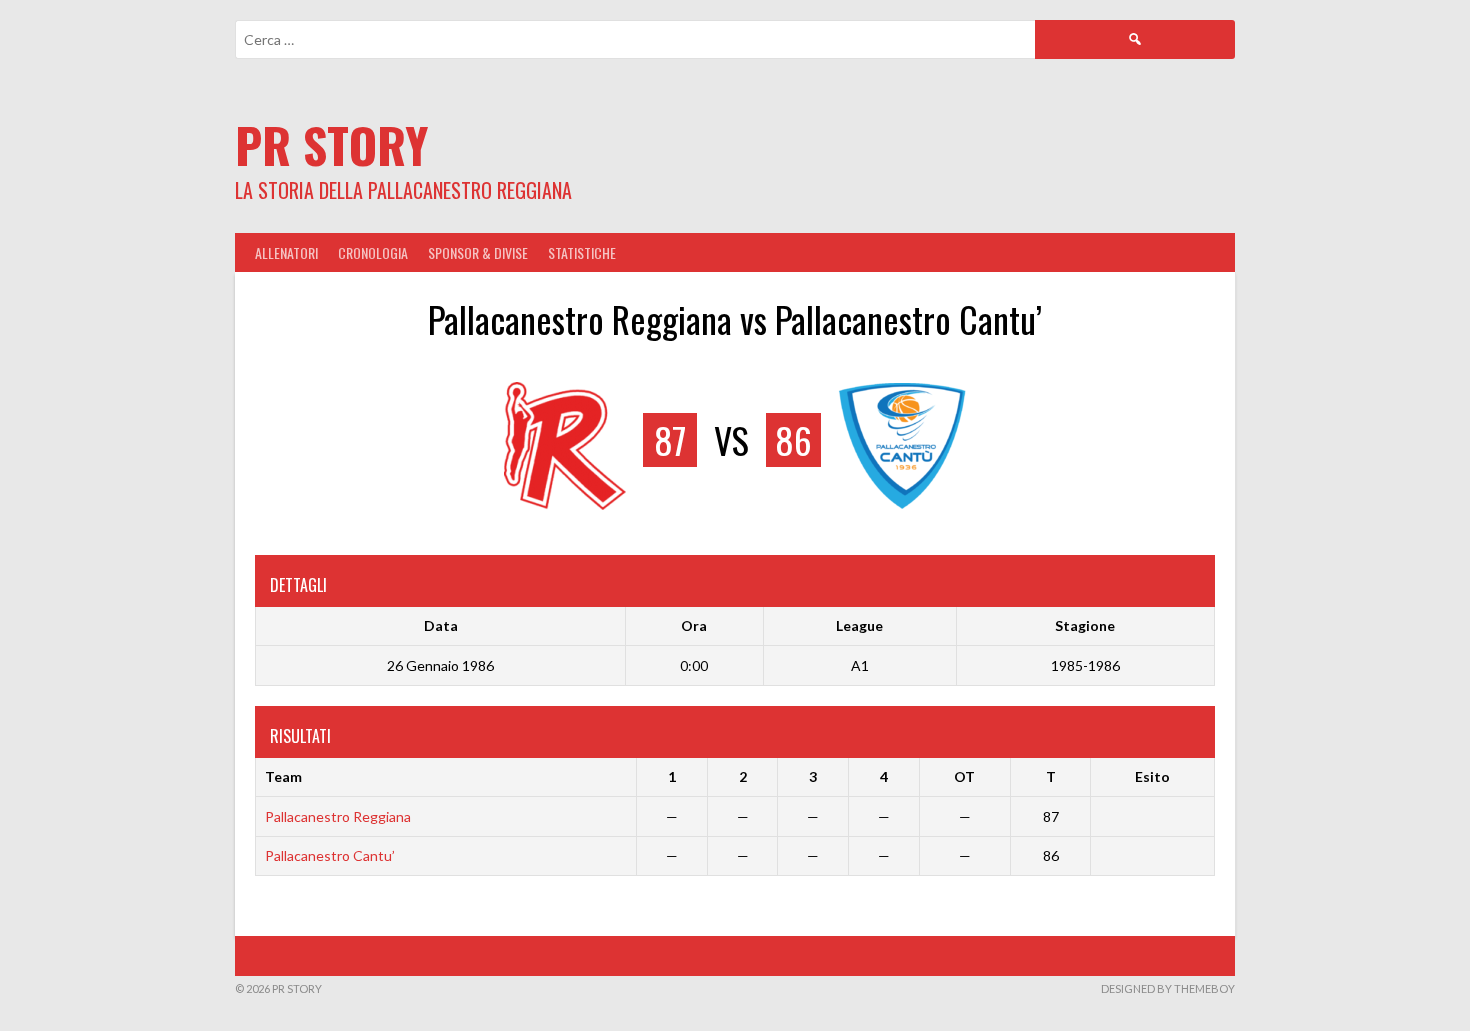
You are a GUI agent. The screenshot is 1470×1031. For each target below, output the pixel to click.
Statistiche (582, 252)
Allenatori (286, 252)
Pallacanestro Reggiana (338, 816)
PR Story (331, 144)
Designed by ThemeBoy (1168, 988)
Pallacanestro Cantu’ (330, 855)
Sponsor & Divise (478, 252)
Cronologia (373, 252)
